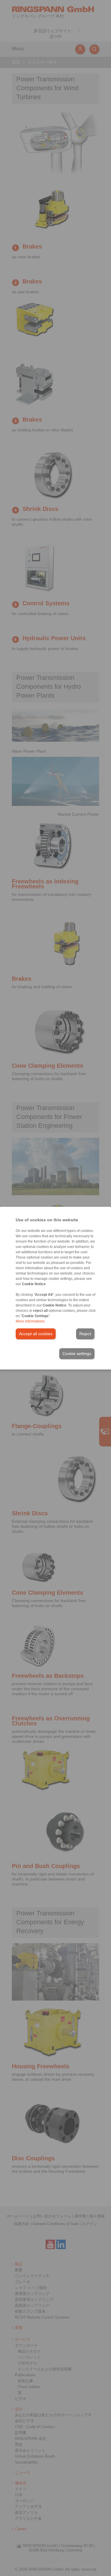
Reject (85, 1334)
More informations (30, 1321)
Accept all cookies (36, 1334)
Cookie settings (77, 1354)
